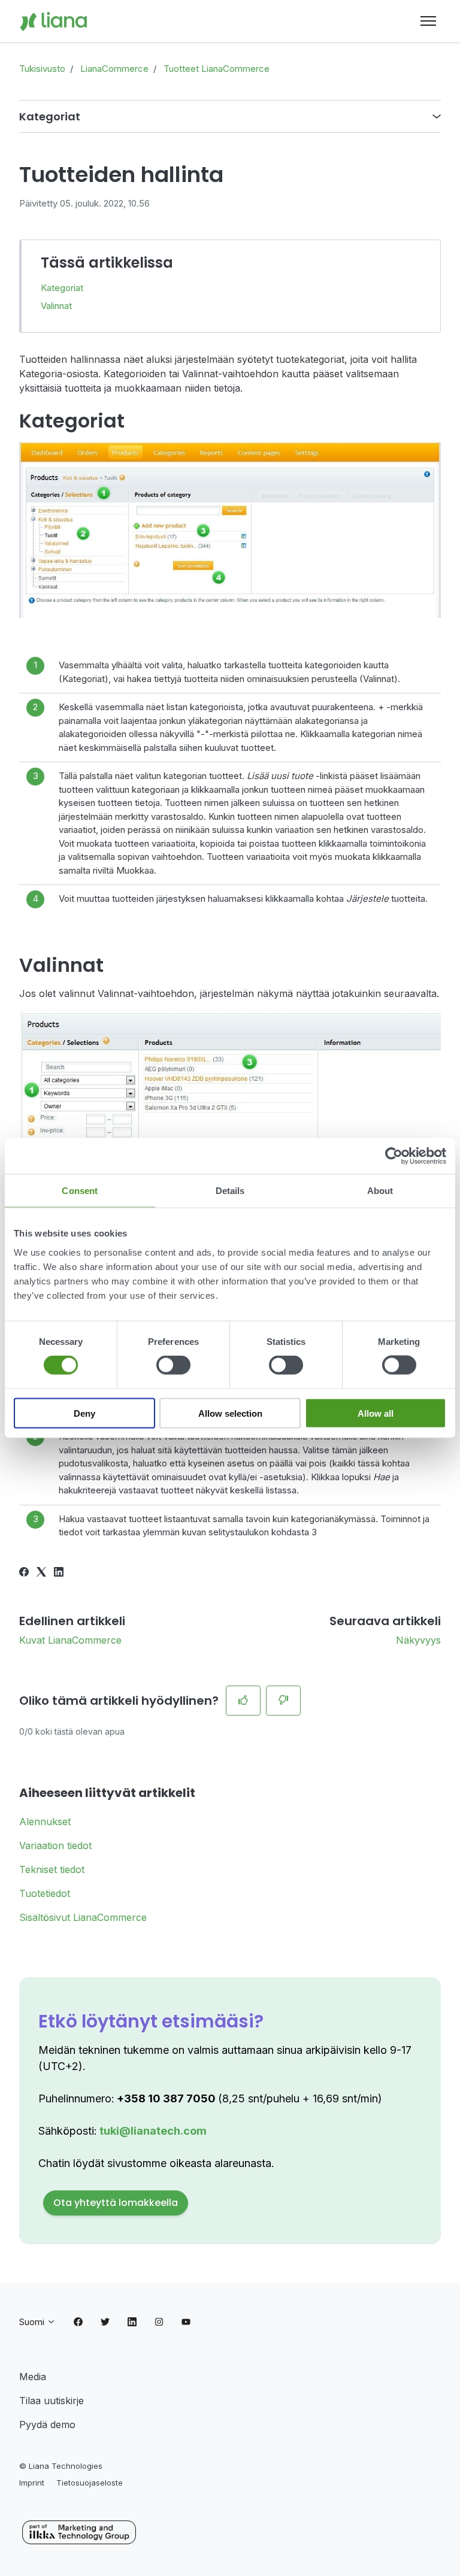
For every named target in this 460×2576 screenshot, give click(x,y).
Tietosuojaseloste (90, 2483)
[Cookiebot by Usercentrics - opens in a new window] (394, 1156)
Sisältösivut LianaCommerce (83, 1917)
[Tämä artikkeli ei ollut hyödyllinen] (283, 1701)
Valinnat (56, 306)
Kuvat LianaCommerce (70, 1640)
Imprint (32, 2483)
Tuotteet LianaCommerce (217, 69)
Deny (84, 1413)
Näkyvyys (418, 1640)
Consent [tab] (80, 1191)
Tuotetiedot (45, 1893)
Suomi (33, 2322)
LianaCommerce (114, 69)
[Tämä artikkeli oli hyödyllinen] (243, 1701)
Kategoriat (62, 288)
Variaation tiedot (55, 1845)
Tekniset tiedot (52, 1869)
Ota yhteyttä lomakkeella (116, 2203)
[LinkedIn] (59, 1573)
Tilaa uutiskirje (52, 2401)
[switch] (173, 1365)
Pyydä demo (47, 2425)
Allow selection (230, 1413)
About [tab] (380, 1191)
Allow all (376, 1413)
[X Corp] (41, 1573)
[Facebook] (24, 1573)
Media (33, 2377)
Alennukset (45, 1822)
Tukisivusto (42, 69)
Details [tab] (230, 1191)
